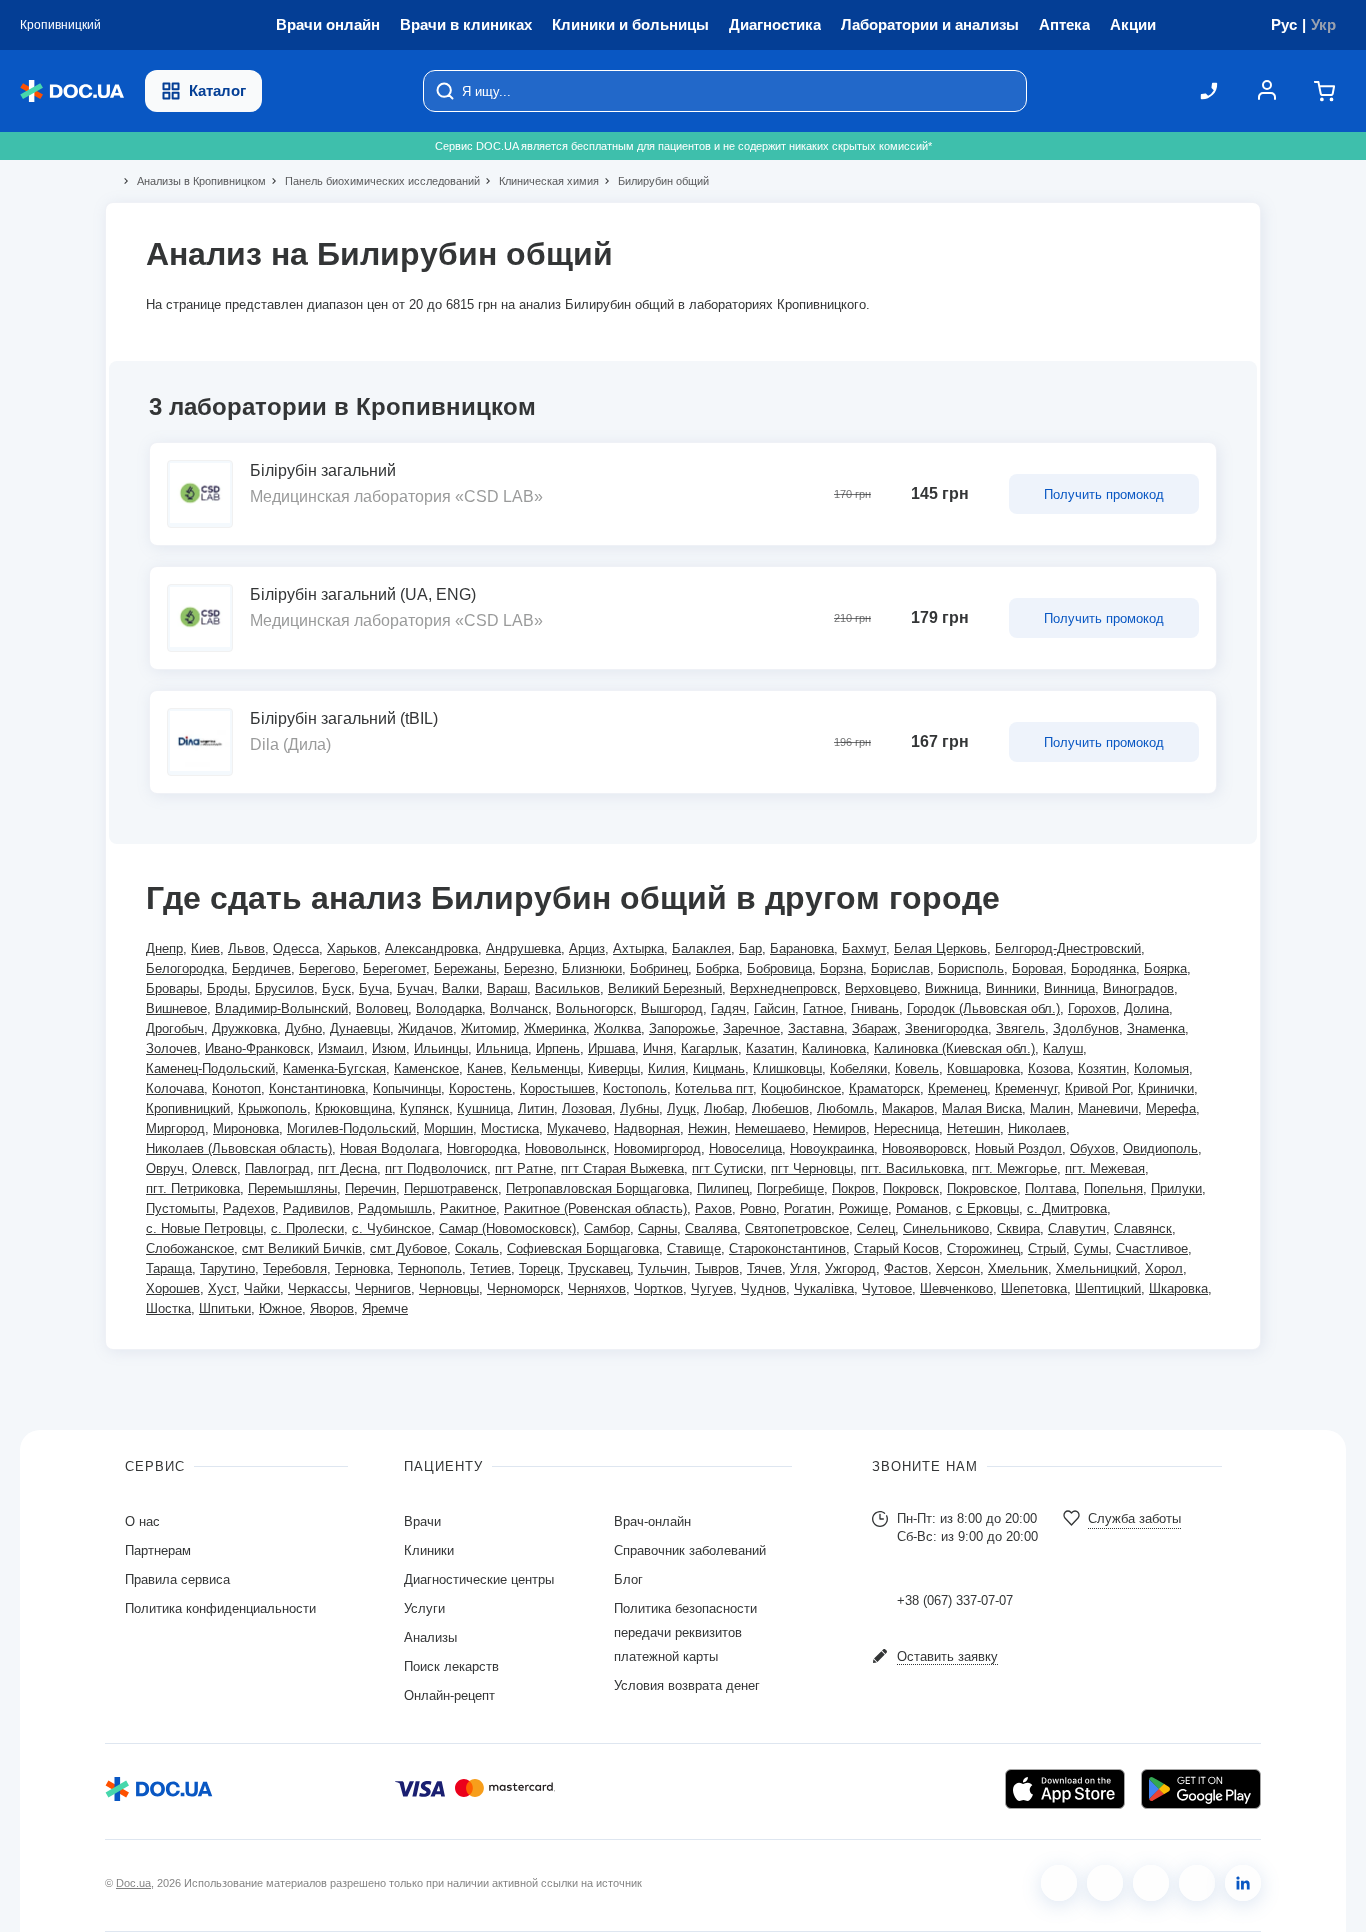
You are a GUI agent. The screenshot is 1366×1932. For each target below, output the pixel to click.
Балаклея (701, 948)
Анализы (430, 1637)
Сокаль (477, 1248)
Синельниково (946, 1228)
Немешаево (770, 1128)
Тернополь (430, 1268)
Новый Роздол (1018, 1148)
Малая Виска (982, 1108)
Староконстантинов (787, 1248)
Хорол (1164, 1268)
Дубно (303, 1028)
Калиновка (834, 1048)
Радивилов (316, 1208)
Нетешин (973, 1128)
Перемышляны (292, 1188)
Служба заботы (1134, 1518)
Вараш (507, 988)
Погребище (790, 1188)
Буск (336, 988)
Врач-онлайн (652, 1521)
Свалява (711, 1228)
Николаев (1037, 1128)
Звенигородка (946, 1028)
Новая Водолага (389, 1148)
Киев (205, 948)
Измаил (341, 1048)
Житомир (488, 1028)
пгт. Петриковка (193, 1188)
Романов (922, 1208)
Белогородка (185, 968)
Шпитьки (225, 1308)
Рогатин (807, 1208)
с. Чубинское (391, 1228)
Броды (227, 988)
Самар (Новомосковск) (507, 1228)
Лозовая (587, 1108)
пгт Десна (347, 1168)
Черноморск (523, 1288)
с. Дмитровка (1067, 1208)
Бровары (172, 988)
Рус (1284, 24)
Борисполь (971, 968)
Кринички (1166, 1088)
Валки (460, 988)
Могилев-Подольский (351, 1128)
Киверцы (614, 1068)
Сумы (1091, 1248)
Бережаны (465, 968)
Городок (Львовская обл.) (983, 1008)
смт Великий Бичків (302, 1248)
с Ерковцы (987, 1208)
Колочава (175, 1088)
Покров (853, 1188)
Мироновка (246, 1128)
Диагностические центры (479, 1579)
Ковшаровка (983, 1068)
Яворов (332, 1308)
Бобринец (659, 968)
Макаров (908, 1108)
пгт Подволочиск (436, 1168)
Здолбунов (1086, 1028)
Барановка (802, 948)
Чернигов (383, 1288)
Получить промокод (1104, 494)
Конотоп (236, 1088)
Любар (724, 1108)
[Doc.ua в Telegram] (1151, 1883)
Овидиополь (1160, 1148)
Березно (529, 968)
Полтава (1050, 1188)
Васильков (567, 988)
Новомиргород (657, 1148)
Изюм (389, 1048)
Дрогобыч (175, 1028)
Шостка (168, 1308)
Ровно (758, 1208)
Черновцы (449, 1288)
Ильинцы (441, 1048)
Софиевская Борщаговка (583, 1248)
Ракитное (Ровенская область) (595, 1208)
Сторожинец (983, 1248)
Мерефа (1171, 1108)
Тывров (717, 1268)
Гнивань (875, 1008)
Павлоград (277, 1168)
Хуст (222, 1288)
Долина (1146, 1008)
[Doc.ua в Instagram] (1105, 1883)
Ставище (694, 1248)
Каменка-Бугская (334, 1068)
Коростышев (557, 1088)
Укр (1323, 24)
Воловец (382, 1008)
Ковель (917, 1068)
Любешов (780, 1108)
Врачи (422, 1521)
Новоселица (745, 1148)
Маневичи (1108, 1108)
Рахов (713, 1208)
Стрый (1047, 1248)
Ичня (658, 1048)
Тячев (764, 1268)
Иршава (611, 1048)
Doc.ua (133, 1883)
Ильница (502, 1048)
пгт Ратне (524, 1168)
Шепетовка (1034, 1288)
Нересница (906, 1128)
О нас (142, 1521)
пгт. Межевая (1105, 1168)
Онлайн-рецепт (449, 1695)
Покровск (911, 1188)
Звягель (1020, 1028)
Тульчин (662, 1268)
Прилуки (1176, 1188)
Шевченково (956, 1288)
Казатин (770, 1048)
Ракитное (468, 1208)
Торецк (539, 1268)
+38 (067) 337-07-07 (955, 1600)
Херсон (958, 1268)
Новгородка (482, 1148)
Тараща (169, 1268)
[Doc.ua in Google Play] (1201, 1789)
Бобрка (717, 968)
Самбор (607, 1228)
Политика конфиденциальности (220, 1608)
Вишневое (176, 1008)
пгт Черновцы (812, 1168)
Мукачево (576, 1128)
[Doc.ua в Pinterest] (1243, 1883)
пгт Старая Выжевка (622, 1168)
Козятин (1102, 1068)
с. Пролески (307, 1228)
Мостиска (510, 1128)
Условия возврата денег (687, 1685)
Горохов (1092, 1008)
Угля (803, 1268)
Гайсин (774, 1008)
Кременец (957, 1088)
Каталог (217, 90)
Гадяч (728, 1008)
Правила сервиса (177, 1579)
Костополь (635, 1088)
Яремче (385, 1308)
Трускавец (599, 1268)
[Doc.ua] (72, 91)
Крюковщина (353, 1108)
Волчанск (519, 1008)
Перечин (370, 1188)
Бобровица (779, 968)
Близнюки (592, 968)
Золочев (171, 1048)
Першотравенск (451, 1188)
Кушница (483, 1108)
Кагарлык (709, 1048)
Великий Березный (665, 988)
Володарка (449, 1008)
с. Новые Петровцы (204, 1228)
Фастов (906, 1268)
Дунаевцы (360, 1028)
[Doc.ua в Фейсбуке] (1059, 1883)
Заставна (816, 1028)
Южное (280, 1308)
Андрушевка (523, 948)
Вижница (951, 988)
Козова (1049, 1068)
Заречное (751, 1028)
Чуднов (763, 1288)
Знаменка (1156, 1028)
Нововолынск (565, 1148)
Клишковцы (787, 1068)
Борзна (841, 968)
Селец (876, 1228)
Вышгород (672, 1008)
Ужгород (850, 1268)
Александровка (431, 948)
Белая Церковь (940, 948)
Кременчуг (1026, 1088)
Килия (666, 1068)
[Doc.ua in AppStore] (1065, 1789)
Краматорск (884, 1088)
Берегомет (394, 968)
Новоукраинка (832, 1148)
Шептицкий (1108, 1288)
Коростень (480, 1088)
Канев (485, 1068)
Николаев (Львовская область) (239, 1148)
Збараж (874, 1028)
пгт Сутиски (727, 1168)
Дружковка (244, 1028)
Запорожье (682, 1028)
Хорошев (173, 1288)
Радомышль (395, 1208)
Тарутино (227, 1268)
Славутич (1077, 1228)
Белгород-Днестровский (1068, 948)
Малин (1050, 1108)
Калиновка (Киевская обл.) (954, 1048)
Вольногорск (594, 1008)
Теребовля (295, 1268)
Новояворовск (924, 1148)
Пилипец (723, 1188)
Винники (1011, 988)
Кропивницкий (188, 1108)
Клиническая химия (540, 181)
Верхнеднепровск (783, 988)
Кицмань (719, 1068)
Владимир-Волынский (281, 1008)
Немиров (839, 1128)
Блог (628, 1579)
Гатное (823, 1008)
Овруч (165, 1168)
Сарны (657, 1228)
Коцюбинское (801, 1088)
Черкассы (317, 1288)
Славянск (1143, 1228)
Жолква (617, 1028)
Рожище (863, 1208)
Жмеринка (555, 1028)
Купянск (424, 1108)
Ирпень (558, 1048)
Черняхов (597, 1288)
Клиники (429, 1550)
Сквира (1018, 1228)
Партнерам (158, 1550)
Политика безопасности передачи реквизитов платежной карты (685, 1632)
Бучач (415, 988)
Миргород (175, 1128)
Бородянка (1103, 968)
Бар (750, 948)
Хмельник (1018, 1268)
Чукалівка (824, 1288)
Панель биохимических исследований (374, 181)
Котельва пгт (714, 1088)
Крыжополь (272, 1108)
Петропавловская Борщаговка (597, 1188)
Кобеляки (858, 1068)
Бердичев (261, 968)
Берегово (327, 968)
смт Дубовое (408, 1248)
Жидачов (425, 1028)
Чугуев (712, 1288)
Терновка (362, 1268)
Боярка (1165, 968)
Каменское (426, 1068)
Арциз (587, 948)
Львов (246, 948)
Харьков (352, 948)
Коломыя (1161, 1068)
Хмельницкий (1096, 1268)
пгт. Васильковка (912, 1168)
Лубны (639, 1108)
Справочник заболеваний (690, 1550)
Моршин (448, 1128)
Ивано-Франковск (257, 1048)
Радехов (249, 1208)
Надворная (647, 1128)
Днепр (164, 948)
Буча (374, 988)
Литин (536, 1108)
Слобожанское (190, 1248)
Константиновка (317, 1088)
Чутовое (887, 1288)
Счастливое (1152, 1248)
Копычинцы (407, 1088)
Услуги (424, 1608)
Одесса (296, 948)
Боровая (1037, 968)
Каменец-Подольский (210, 1068)
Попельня (1113, 1188)
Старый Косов (896, 1248)
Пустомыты (180, 1208)
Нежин (707, 1128)
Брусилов (284, 988)
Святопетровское (797, 1228)
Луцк (681, 1108)
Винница (1069, 988)
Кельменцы (545, 1068)
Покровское (982, 1188)
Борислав (900, 968)
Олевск (214, 1168)
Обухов (1092, 1148)
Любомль (845, 1108)
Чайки (262, 1288)
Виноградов (1138, 988)
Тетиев (490, 1268)
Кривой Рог (1097, 1088)
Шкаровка (1178, 1288)
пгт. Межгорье (1014, 1168)
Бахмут (864, 948)
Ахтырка (638, 948)
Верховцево (881, 988)
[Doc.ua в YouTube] (1197, 1883)
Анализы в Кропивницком (193, 181)
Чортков (658, 1288)
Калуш (1063, 1048)
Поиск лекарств (451, 1666)
